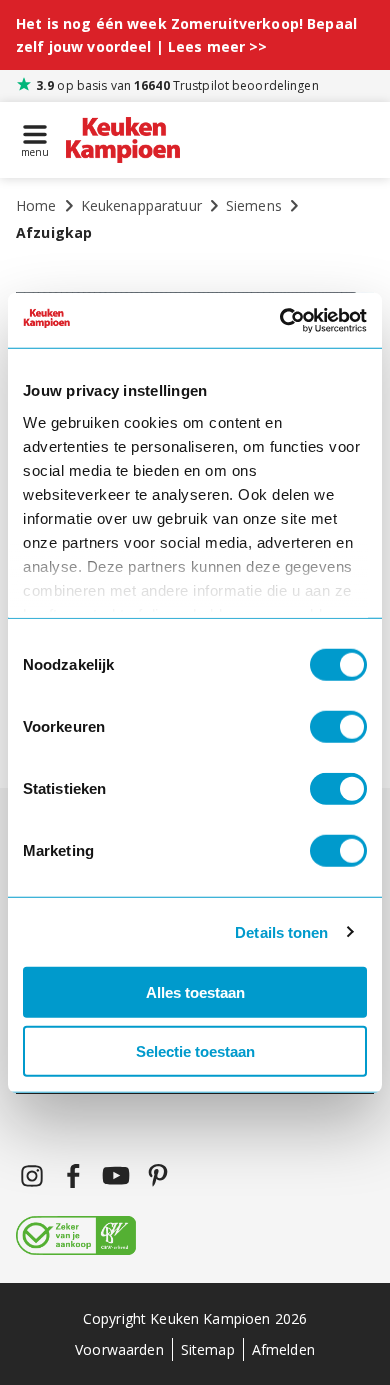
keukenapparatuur (141, 205)
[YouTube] (116, 1176)
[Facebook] (74, 1176)
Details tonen (281, 931)
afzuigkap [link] (54, 232)
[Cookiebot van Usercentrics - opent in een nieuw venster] (280, 320)
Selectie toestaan (195, 1051)
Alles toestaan (195, 992)
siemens (254, 205)
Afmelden (283, 1349)
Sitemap (208, 1349)
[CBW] (76, 1237)
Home (36, 205)
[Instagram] (32, 1176)
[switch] (338, 727)
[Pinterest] (158, 1176)
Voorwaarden (119, 1349)
